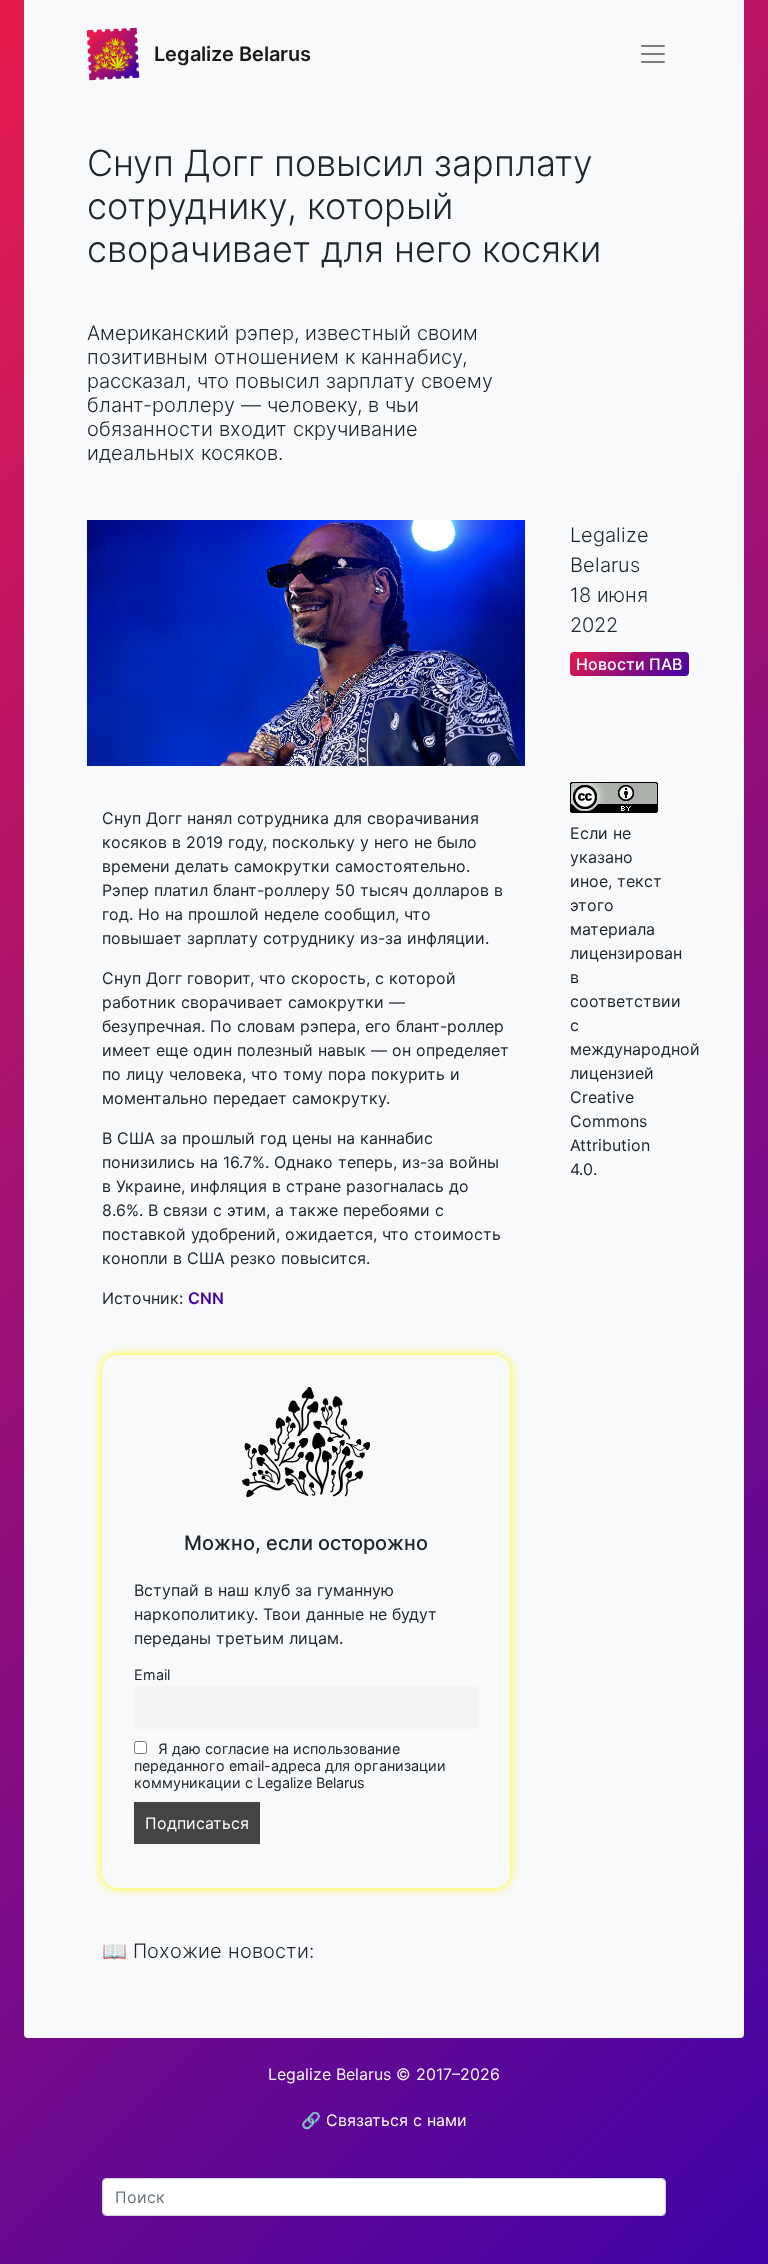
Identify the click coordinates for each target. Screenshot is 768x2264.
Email (152, 1674)
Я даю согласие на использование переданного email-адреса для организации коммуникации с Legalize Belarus (290, 1765)
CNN (206, 1298)
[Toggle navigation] (653, 54)
